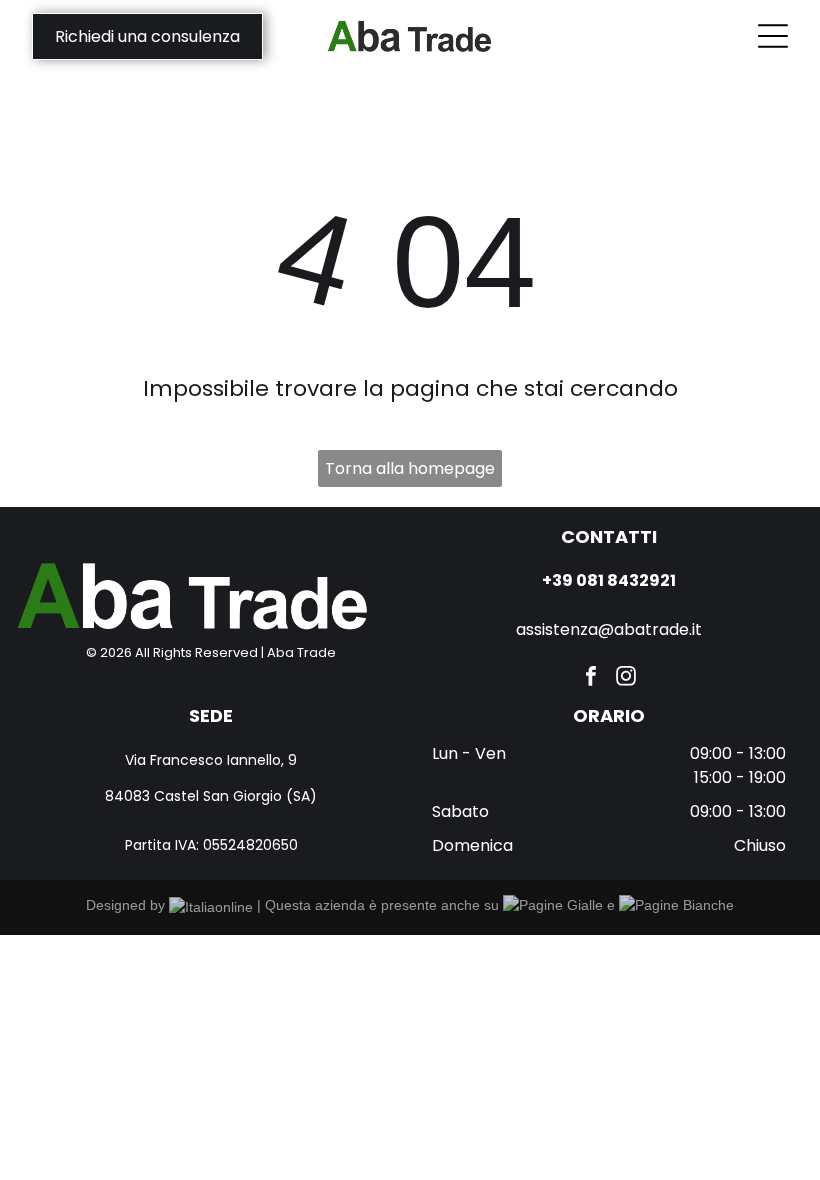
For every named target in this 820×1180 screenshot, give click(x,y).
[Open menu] (773, 36)
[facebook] (591, 678)
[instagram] (626, 678)
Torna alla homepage (410, 468)
